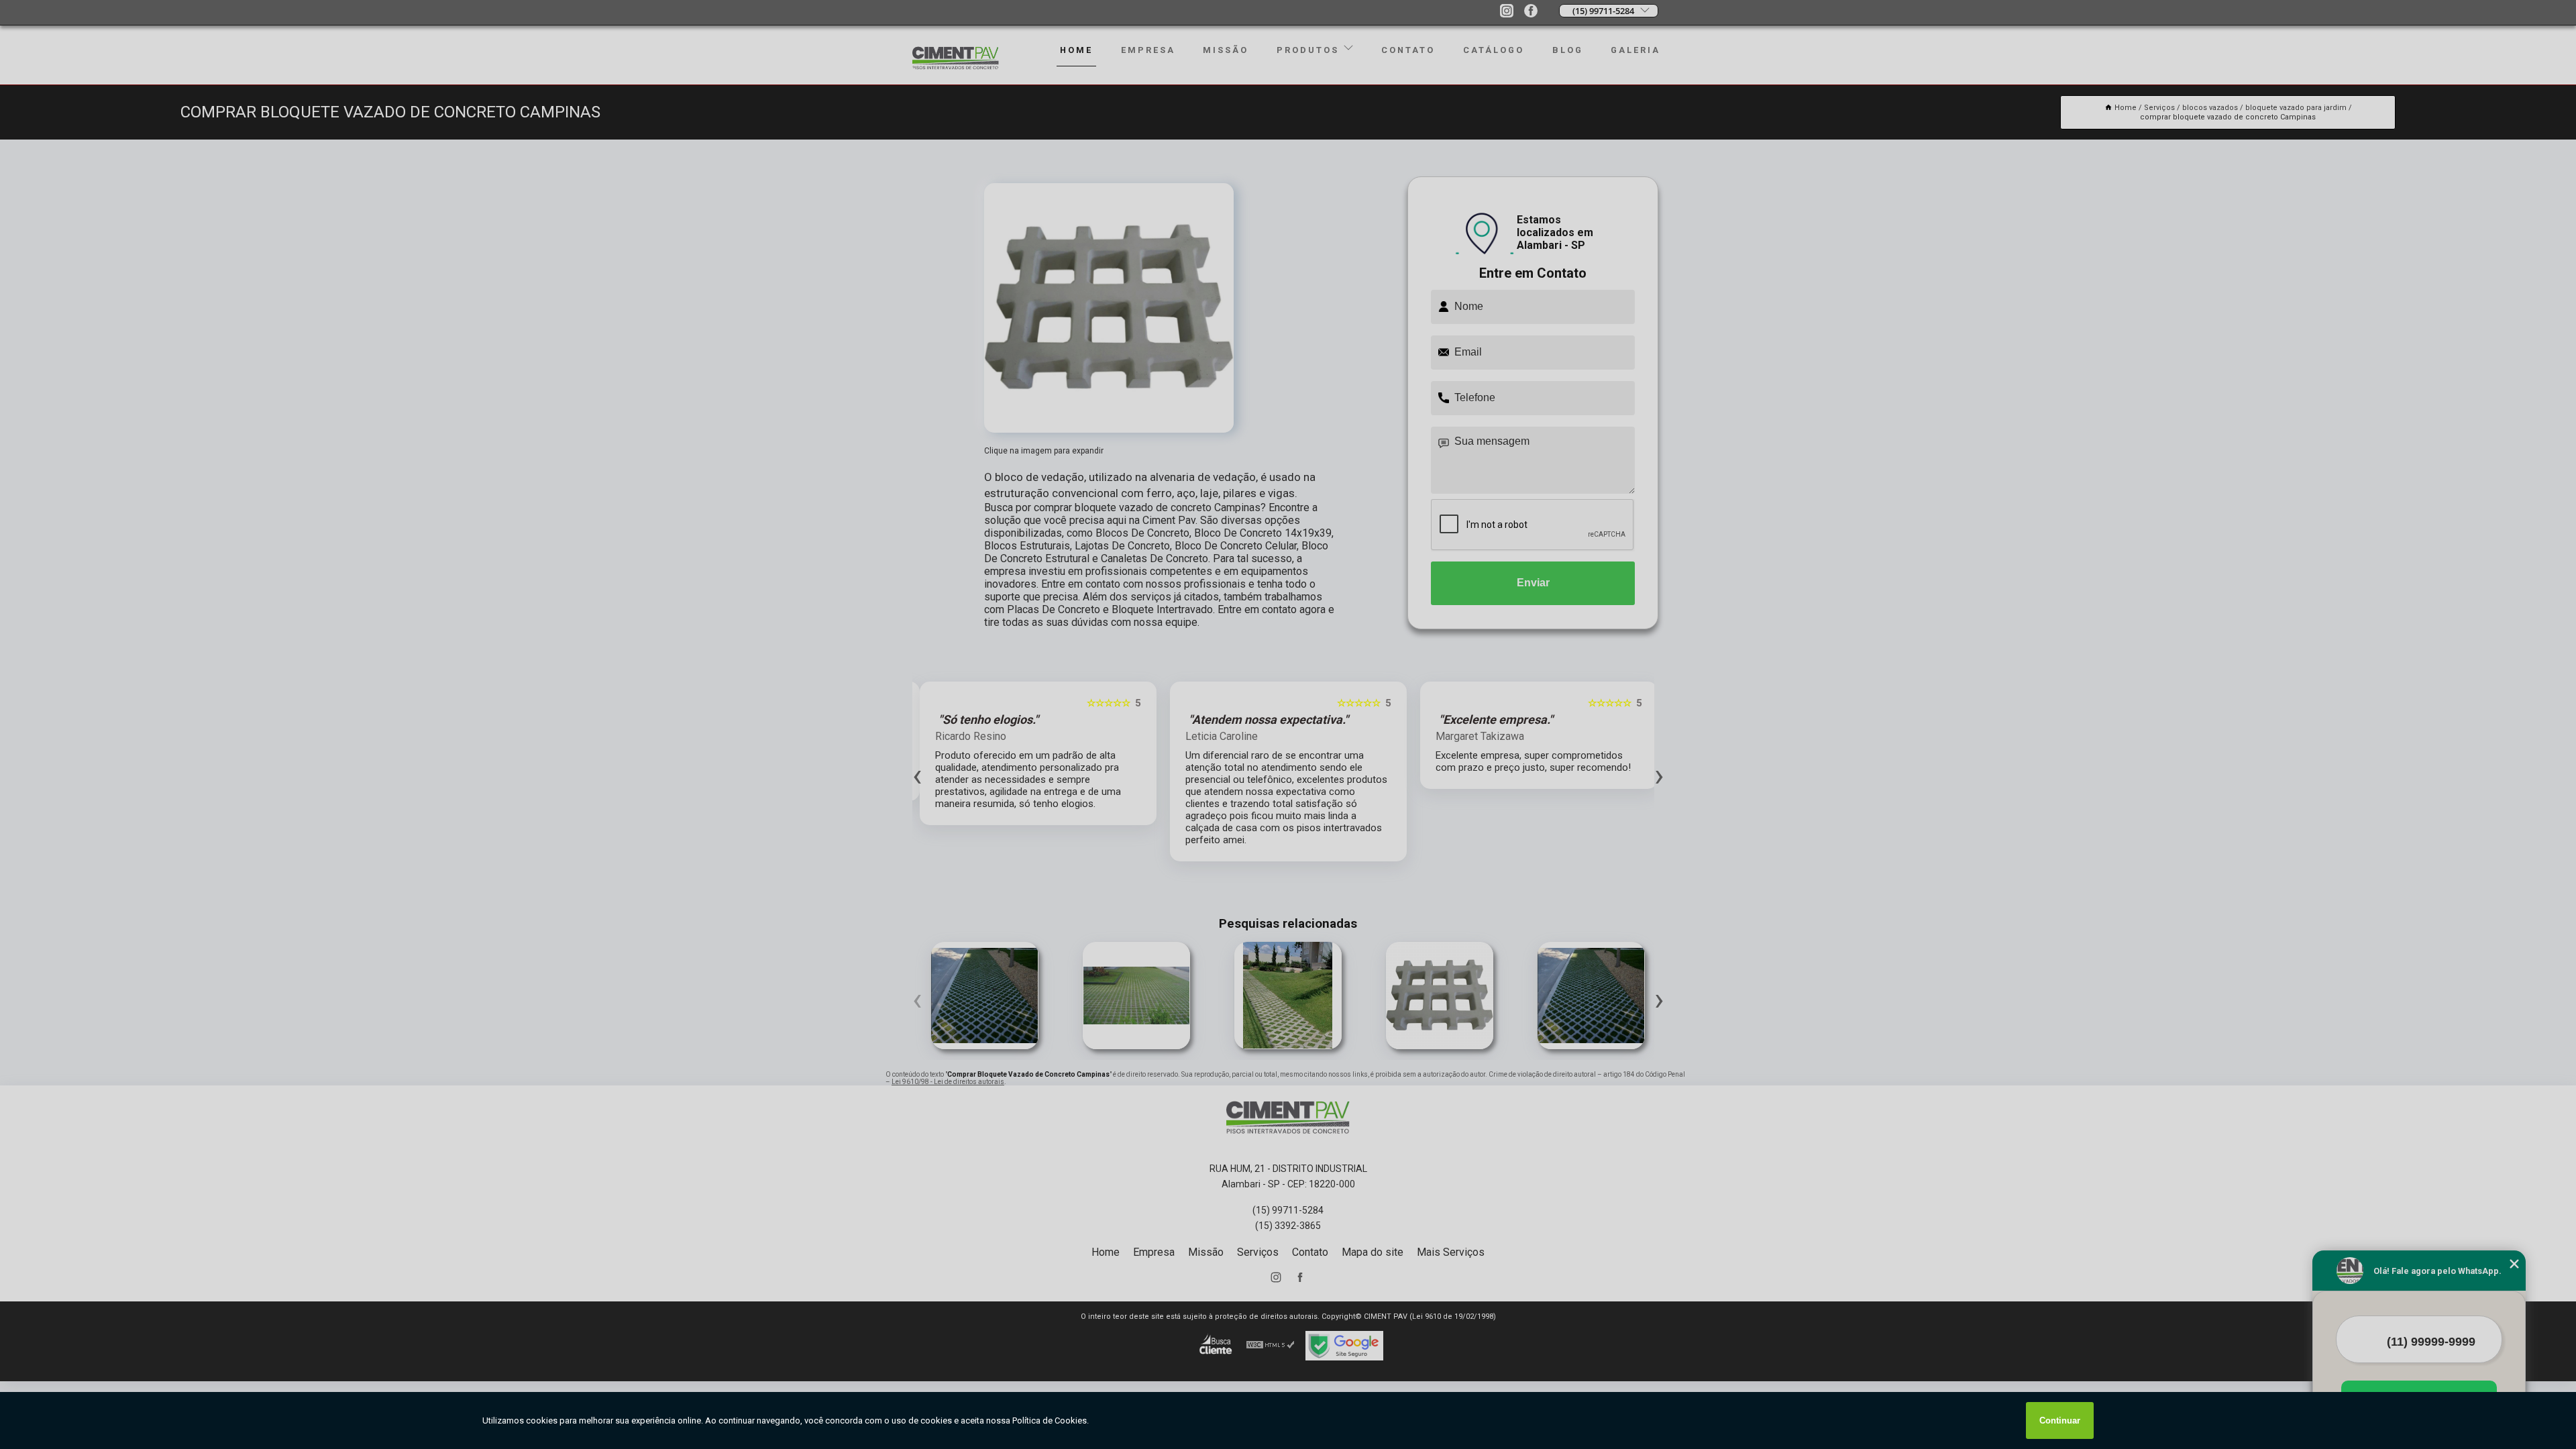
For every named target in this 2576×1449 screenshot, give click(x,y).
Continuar (2060, 1420)
